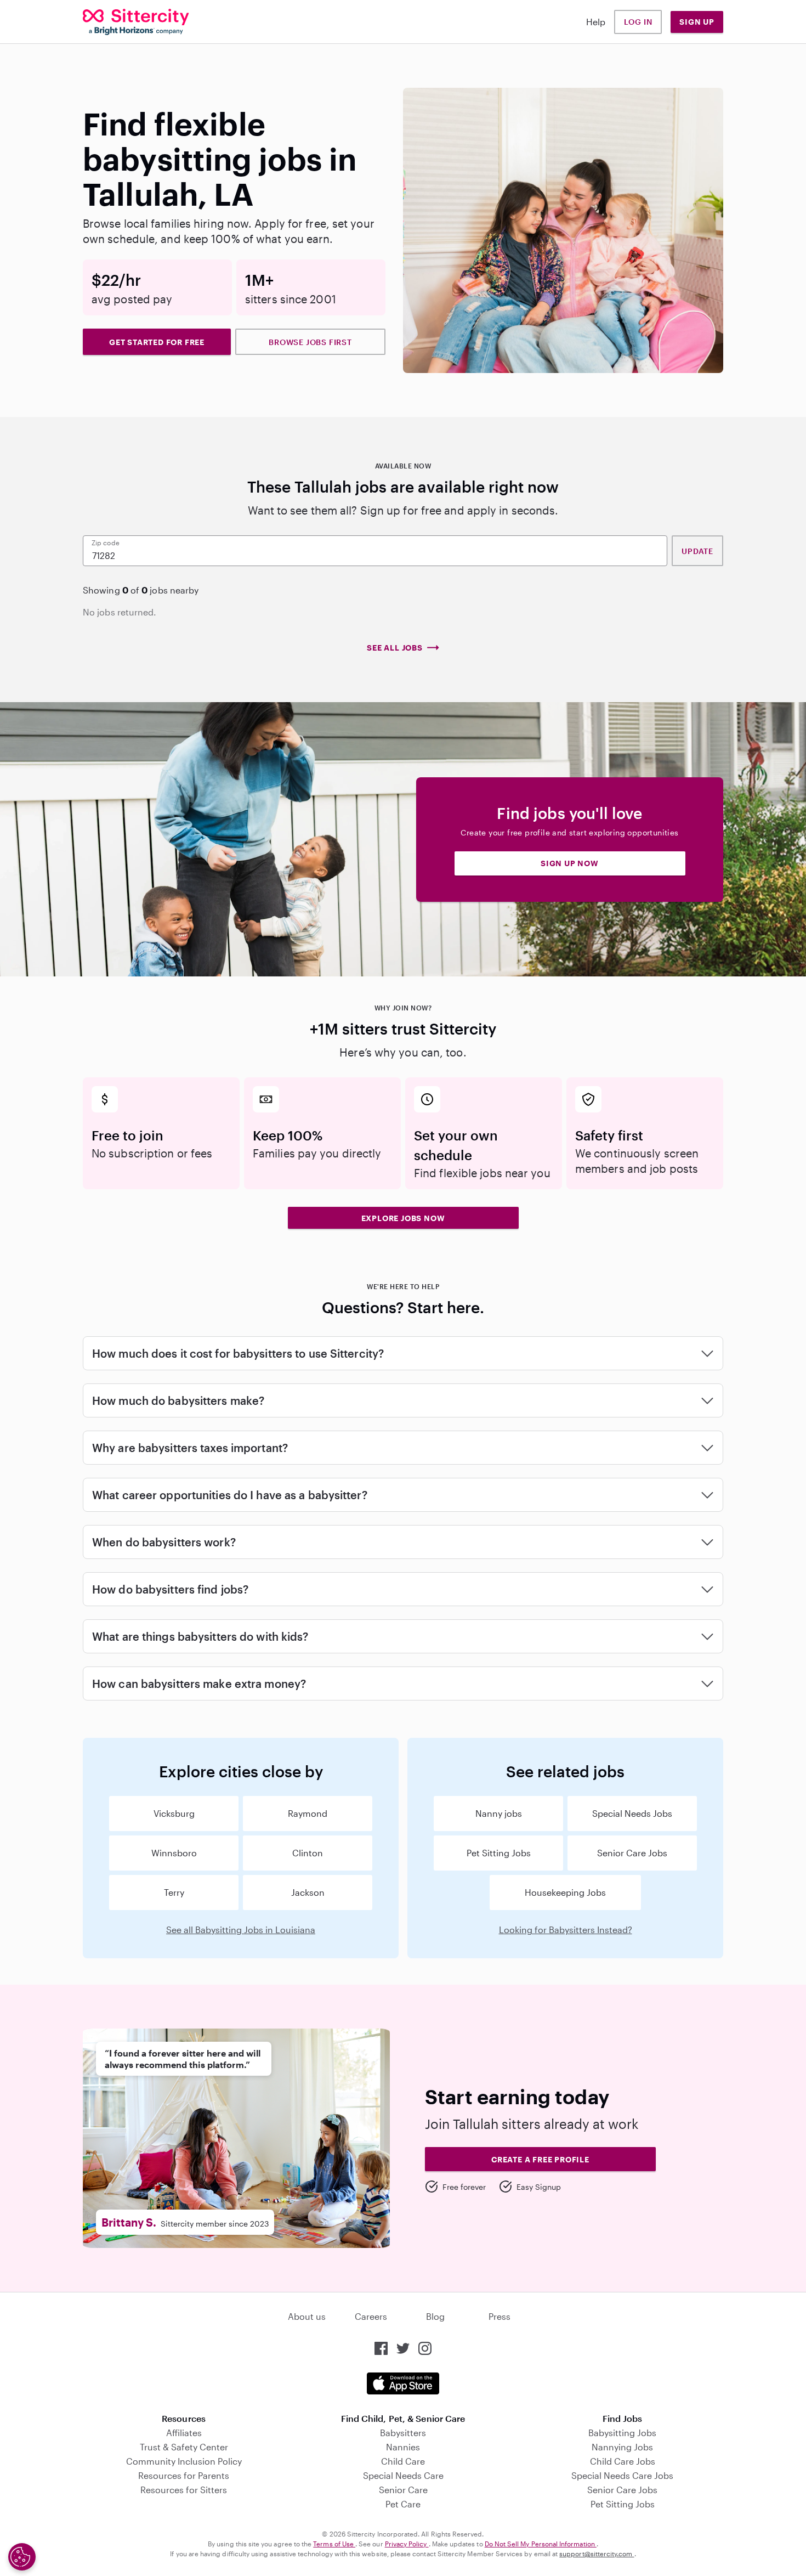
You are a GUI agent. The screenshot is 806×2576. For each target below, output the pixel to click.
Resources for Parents (184, 2475)
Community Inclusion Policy (184, 2461)
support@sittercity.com (597, 2554)
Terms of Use (334, 2544)
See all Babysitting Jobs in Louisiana (241, 1930)
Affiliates (184, 2433)
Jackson (308, 1892)
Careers (371, 2316)
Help (596, 22)
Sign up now (570, 863)
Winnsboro (174, 1853)
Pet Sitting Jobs (499, 1853)
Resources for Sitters (184, 2490)
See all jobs (395, 648)
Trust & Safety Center (184, 2447)
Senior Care (403, 2490)
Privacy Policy (407, 2544)
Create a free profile (540, 2159)
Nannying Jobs (622, 2447)
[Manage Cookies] (22, 2557)
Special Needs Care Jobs (622, 2475)
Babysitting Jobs (622, 2433)
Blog (435, 2316)
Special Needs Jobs (632, 1813)
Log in (638, 22)
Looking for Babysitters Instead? (566, 1930)
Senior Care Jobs (632, 1853)
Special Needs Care (403, 2475)
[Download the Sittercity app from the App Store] (403, 2383)
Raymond (308, 1813)
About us (307, 2316)
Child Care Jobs (623, 2461)
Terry (174, 1892)
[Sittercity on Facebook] (381, 2348)
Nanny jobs (499, 1813)
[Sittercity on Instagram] (425, 2348)
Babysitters (403, 2433)
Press (500, 2316)
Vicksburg (174, 1813)
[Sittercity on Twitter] (403, 2348)
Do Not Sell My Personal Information (541, 2544)
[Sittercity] (136, 22)
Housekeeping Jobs (565, 1892)
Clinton (308, 1853)
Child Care (403, 2461)
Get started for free (157, 342)
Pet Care (403, 2504)
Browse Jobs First (310, 342)
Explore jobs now (403, 1218)
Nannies (403, 2447)
